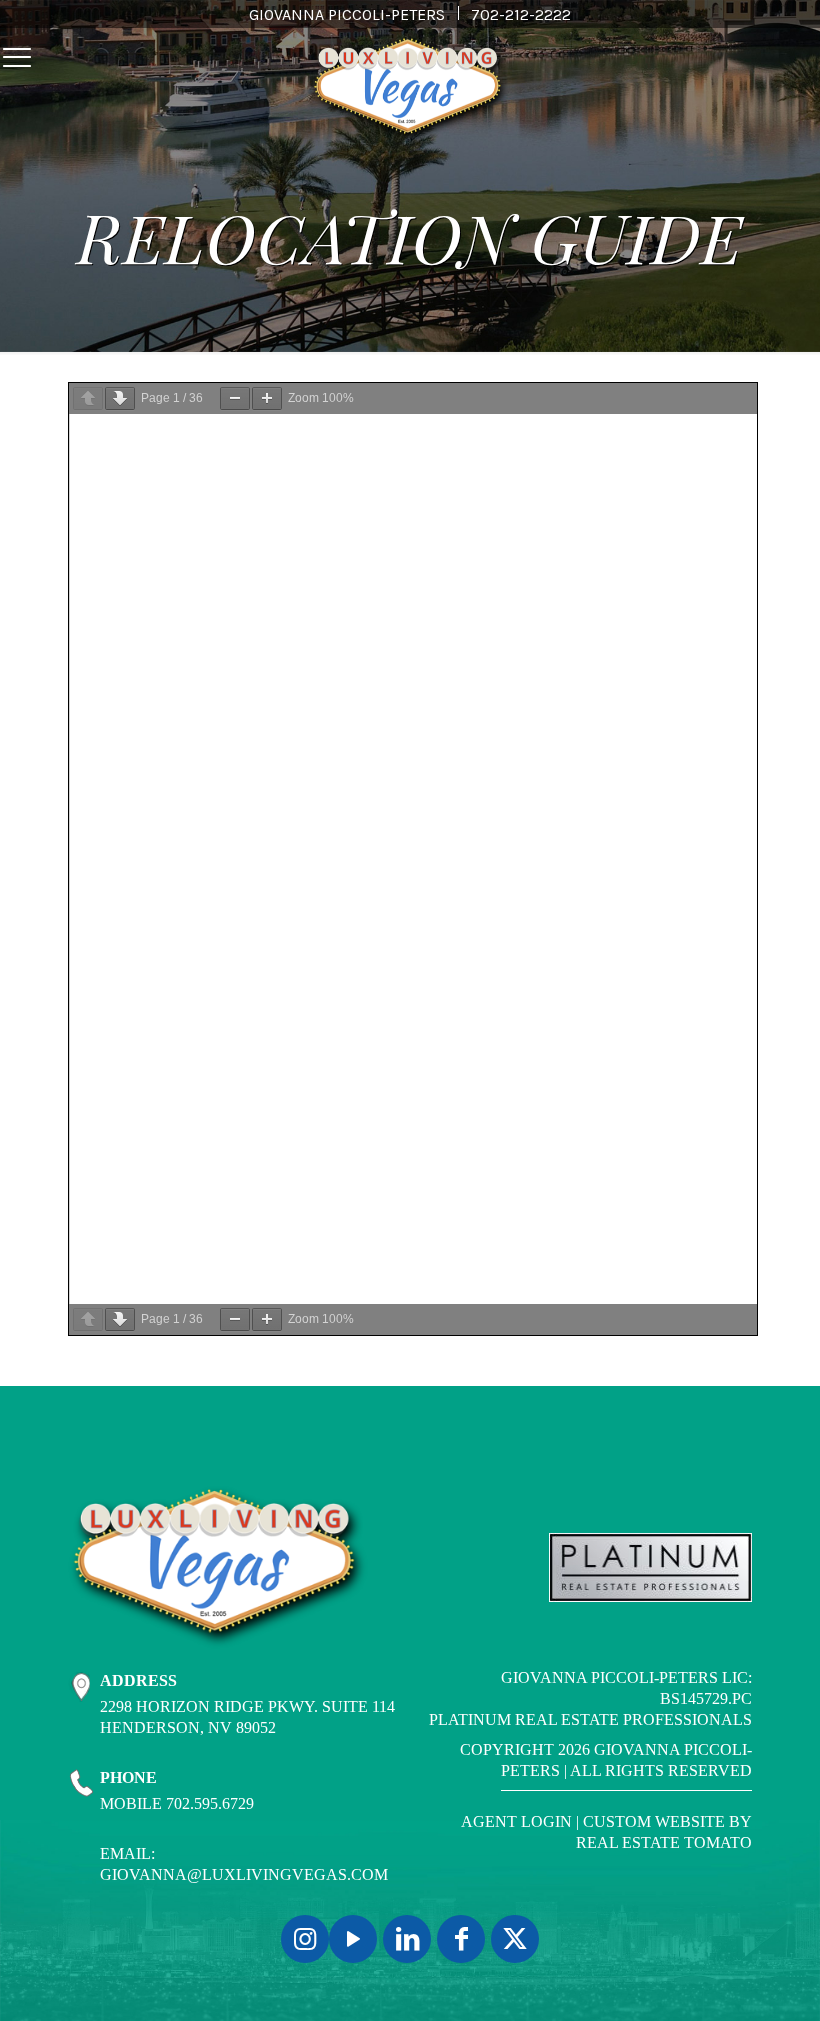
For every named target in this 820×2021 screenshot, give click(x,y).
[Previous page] (88, 398)
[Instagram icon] (305, 1939)
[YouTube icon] (353, 1939)
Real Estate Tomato (664, 1842)
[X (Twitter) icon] (515, 1939)
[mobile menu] (17, 58)
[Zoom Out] (235, 398)
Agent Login (516, 1821)
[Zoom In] (267, 398)
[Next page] (120, 398)
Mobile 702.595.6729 (177, 1803)
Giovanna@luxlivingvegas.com (244, 1874)
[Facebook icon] (461, 1939)
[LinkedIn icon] (407, 1939)
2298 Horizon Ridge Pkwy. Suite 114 (247, 1706)
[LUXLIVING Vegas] (410, 90)
